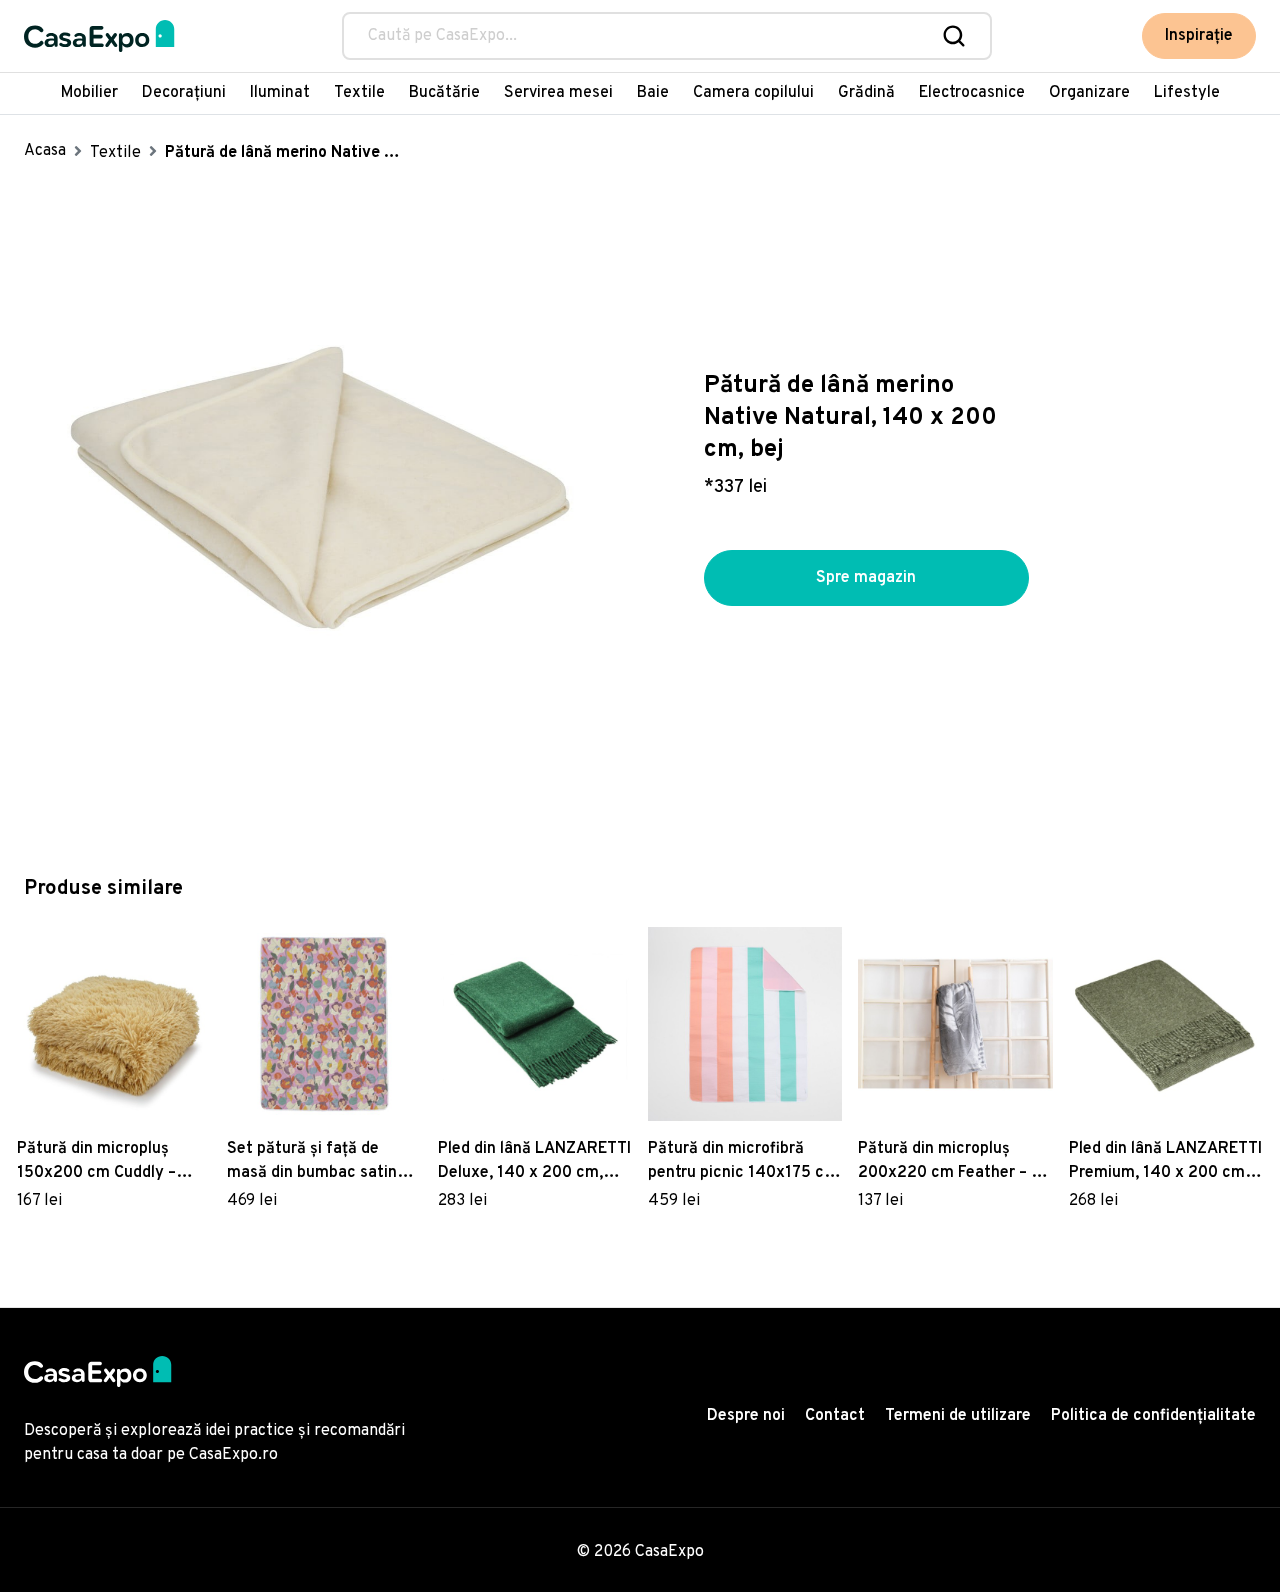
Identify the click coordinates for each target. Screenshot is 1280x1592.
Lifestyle (1187, 93)
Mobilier (89, 93)
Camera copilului (753, 93)
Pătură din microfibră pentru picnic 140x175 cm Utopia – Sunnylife (743, 1162)
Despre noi (746, 1416)
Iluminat (280, 93)
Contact (835, 1416)
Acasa (45, 151)
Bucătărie (444, 93)
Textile (359, 93)
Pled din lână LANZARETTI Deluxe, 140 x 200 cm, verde (534, 1162)
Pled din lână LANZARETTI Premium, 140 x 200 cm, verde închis (1165, 1162)
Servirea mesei (558, 93)
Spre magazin (866, 578)
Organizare (1089, 93)
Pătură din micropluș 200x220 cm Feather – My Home (955, 1162)
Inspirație (1199, 36)
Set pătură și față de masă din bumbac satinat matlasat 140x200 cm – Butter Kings (320, 1162)
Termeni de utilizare (958, 1416)
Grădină (866, 93)
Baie (653, 93)
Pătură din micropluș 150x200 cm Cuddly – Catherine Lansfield (96, 1162)
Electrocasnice (972, 93)
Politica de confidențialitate (1153, 1416)
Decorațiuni (184, 93)
